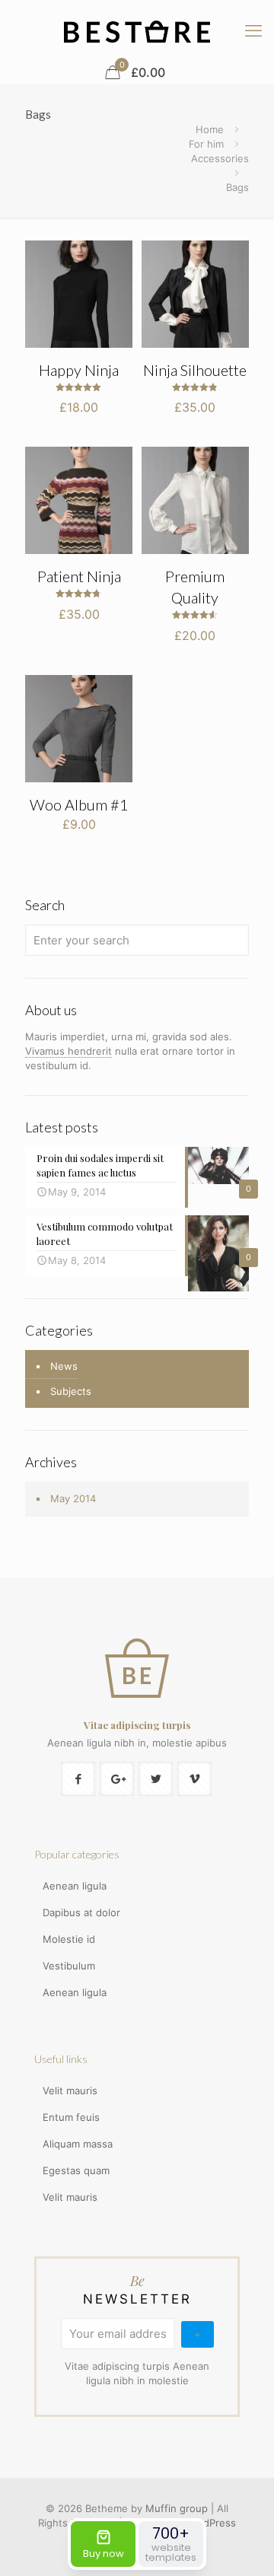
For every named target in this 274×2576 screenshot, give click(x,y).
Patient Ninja (79, 576)
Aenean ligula (75, 1886)
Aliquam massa (78, 2144)
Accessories (220, 158)
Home (210, 129)
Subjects (71, 1391)
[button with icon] (78, 1779)
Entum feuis (71, 2117)
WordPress (210, 2523)
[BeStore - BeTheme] (137, 30)
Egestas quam (76, 2170)
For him (206, 144)
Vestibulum (69, 1966)
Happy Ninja (79, 370)
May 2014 (73, 1498)
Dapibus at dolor (81, 1912)
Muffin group (177, 2508)
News (64, 1366)
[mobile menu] (253, 30)
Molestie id (69, 1939)
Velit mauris (70, 2090)
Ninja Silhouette (195, 370)
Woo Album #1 (79, 804)
